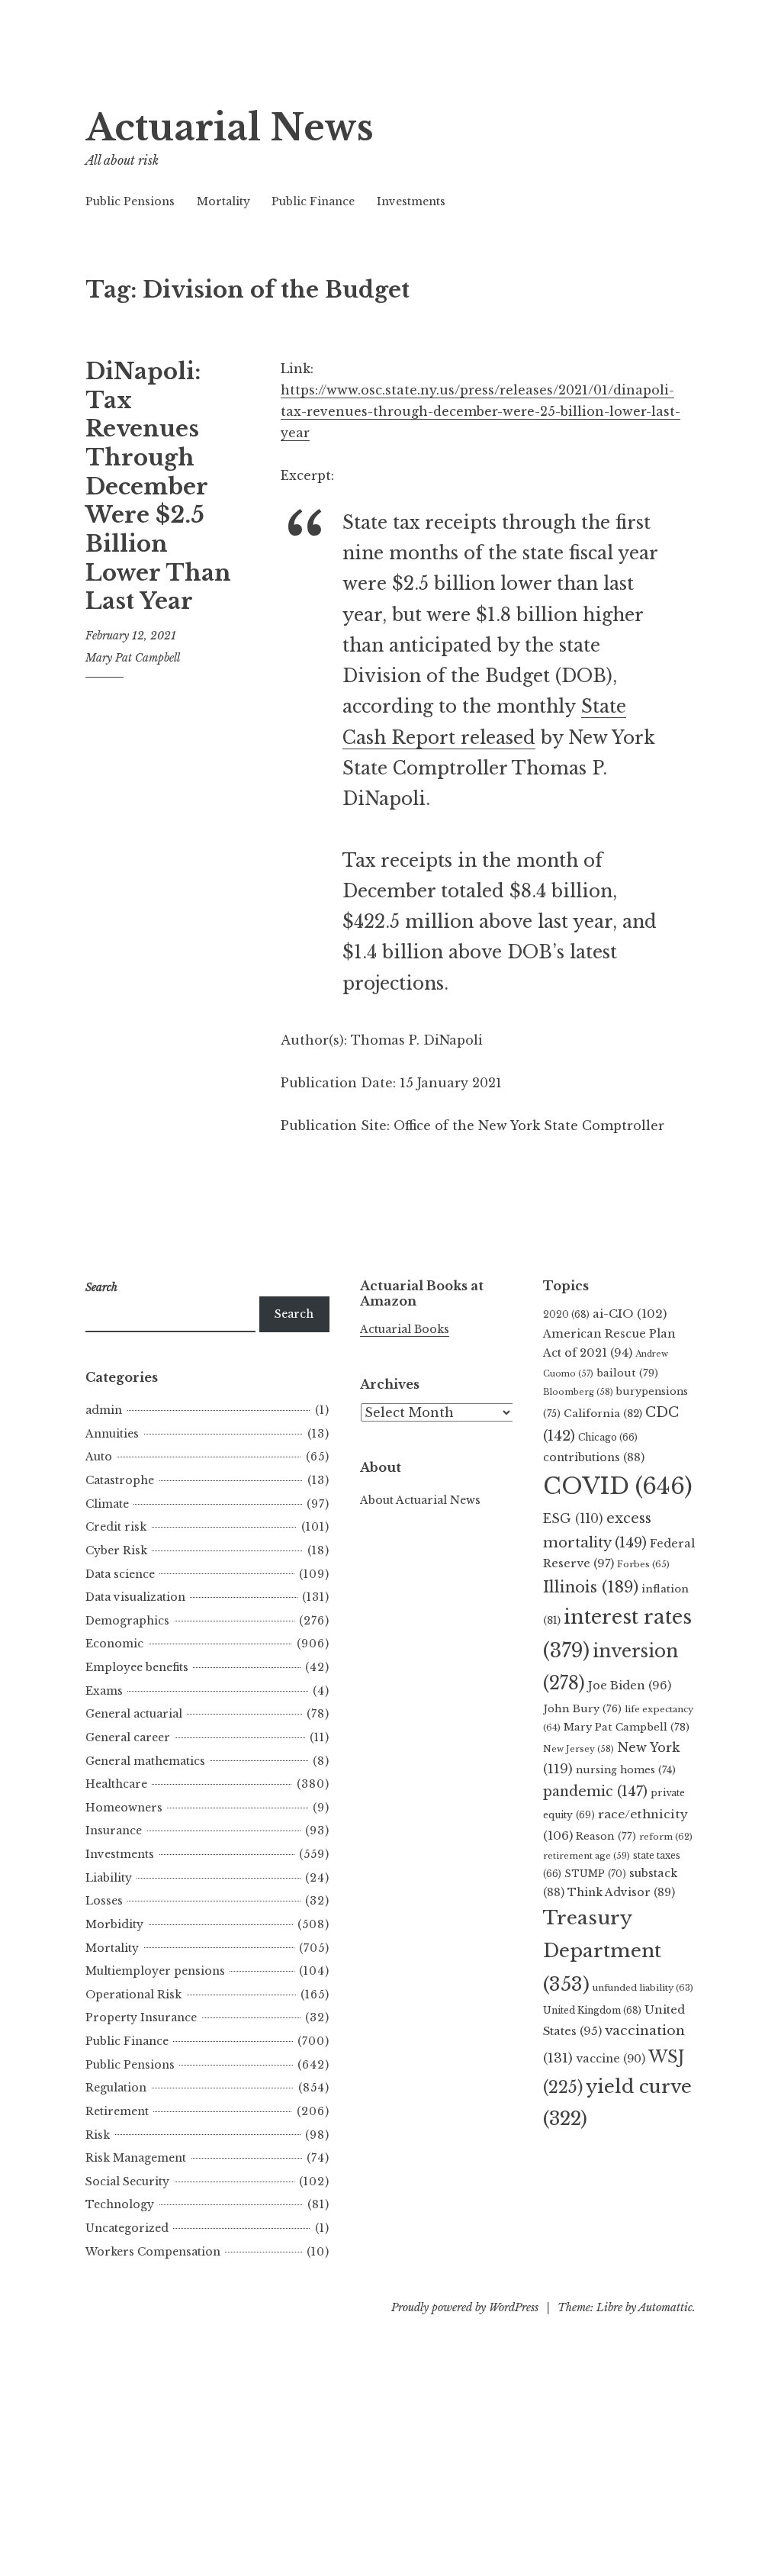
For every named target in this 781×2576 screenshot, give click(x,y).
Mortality (223, 201)
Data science (120, 1574)
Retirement (117, 2111)
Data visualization (135, 1597)
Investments (411, 201)
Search (294, 1314)
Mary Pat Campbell (133, 658)
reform (666, 1837)
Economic (114, 1644)
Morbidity (114, 1924)
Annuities (112, 1434)
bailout (627, 1373)
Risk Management (136, 2158)
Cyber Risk (116, 1550)
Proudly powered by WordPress (465, 2307)
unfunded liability (643, 1988)
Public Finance (313, 201)
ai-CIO (630, 1314)
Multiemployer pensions (155, 1971)
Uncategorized (127, 2228)
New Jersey (579, 1749)
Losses (104, 1901)
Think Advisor (621, 1892)
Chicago (608, 1437)
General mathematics (145, 1761)
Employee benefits (137, 1667)
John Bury (582, 1709)
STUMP (595, 1874)
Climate (107, 1504)
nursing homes (626, 1770)
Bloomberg (578, 1392)
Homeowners (124, 1808)
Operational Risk (133, 1995)
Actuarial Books (405, 1329)
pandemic (595, 1792)
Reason (606, 1836)
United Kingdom (592, 2010)
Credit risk (116, 1527)
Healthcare (116, 1784)
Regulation (116, 2088)
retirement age (587, 1856)
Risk (98, 2135)
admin (104, 1410)
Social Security (127, 2182)
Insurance (114, 1831)
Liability (109, 1878)
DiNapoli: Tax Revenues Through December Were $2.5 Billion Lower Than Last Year (158, 487)
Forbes (643, 1564)
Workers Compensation (153, 2252)
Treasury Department (602, 1951)
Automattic (665, 2307)
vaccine (611, 2059)
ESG (573, 1519)
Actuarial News (230, 128)
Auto (99, 1457)
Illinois (591, 1587)
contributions (594, 1457)
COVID (618, 1486)
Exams (104, 1691)
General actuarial (134, 1714)
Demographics (127, 1621)
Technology (120, 2204)
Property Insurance (141, 2017)
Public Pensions (130, 201)
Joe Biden (630, 1686)
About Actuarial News (420, 1500)
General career (128, 1737)
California (603, 1414)
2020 (566, 1314)
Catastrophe (120, 1480)
